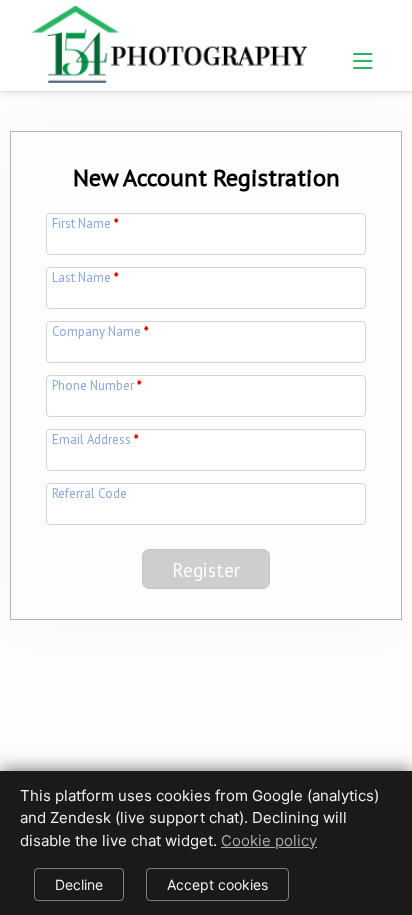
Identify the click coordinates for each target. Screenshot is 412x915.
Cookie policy (269, 840)
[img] (169, 41)
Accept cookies (217, 884)
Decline (79, 884)
